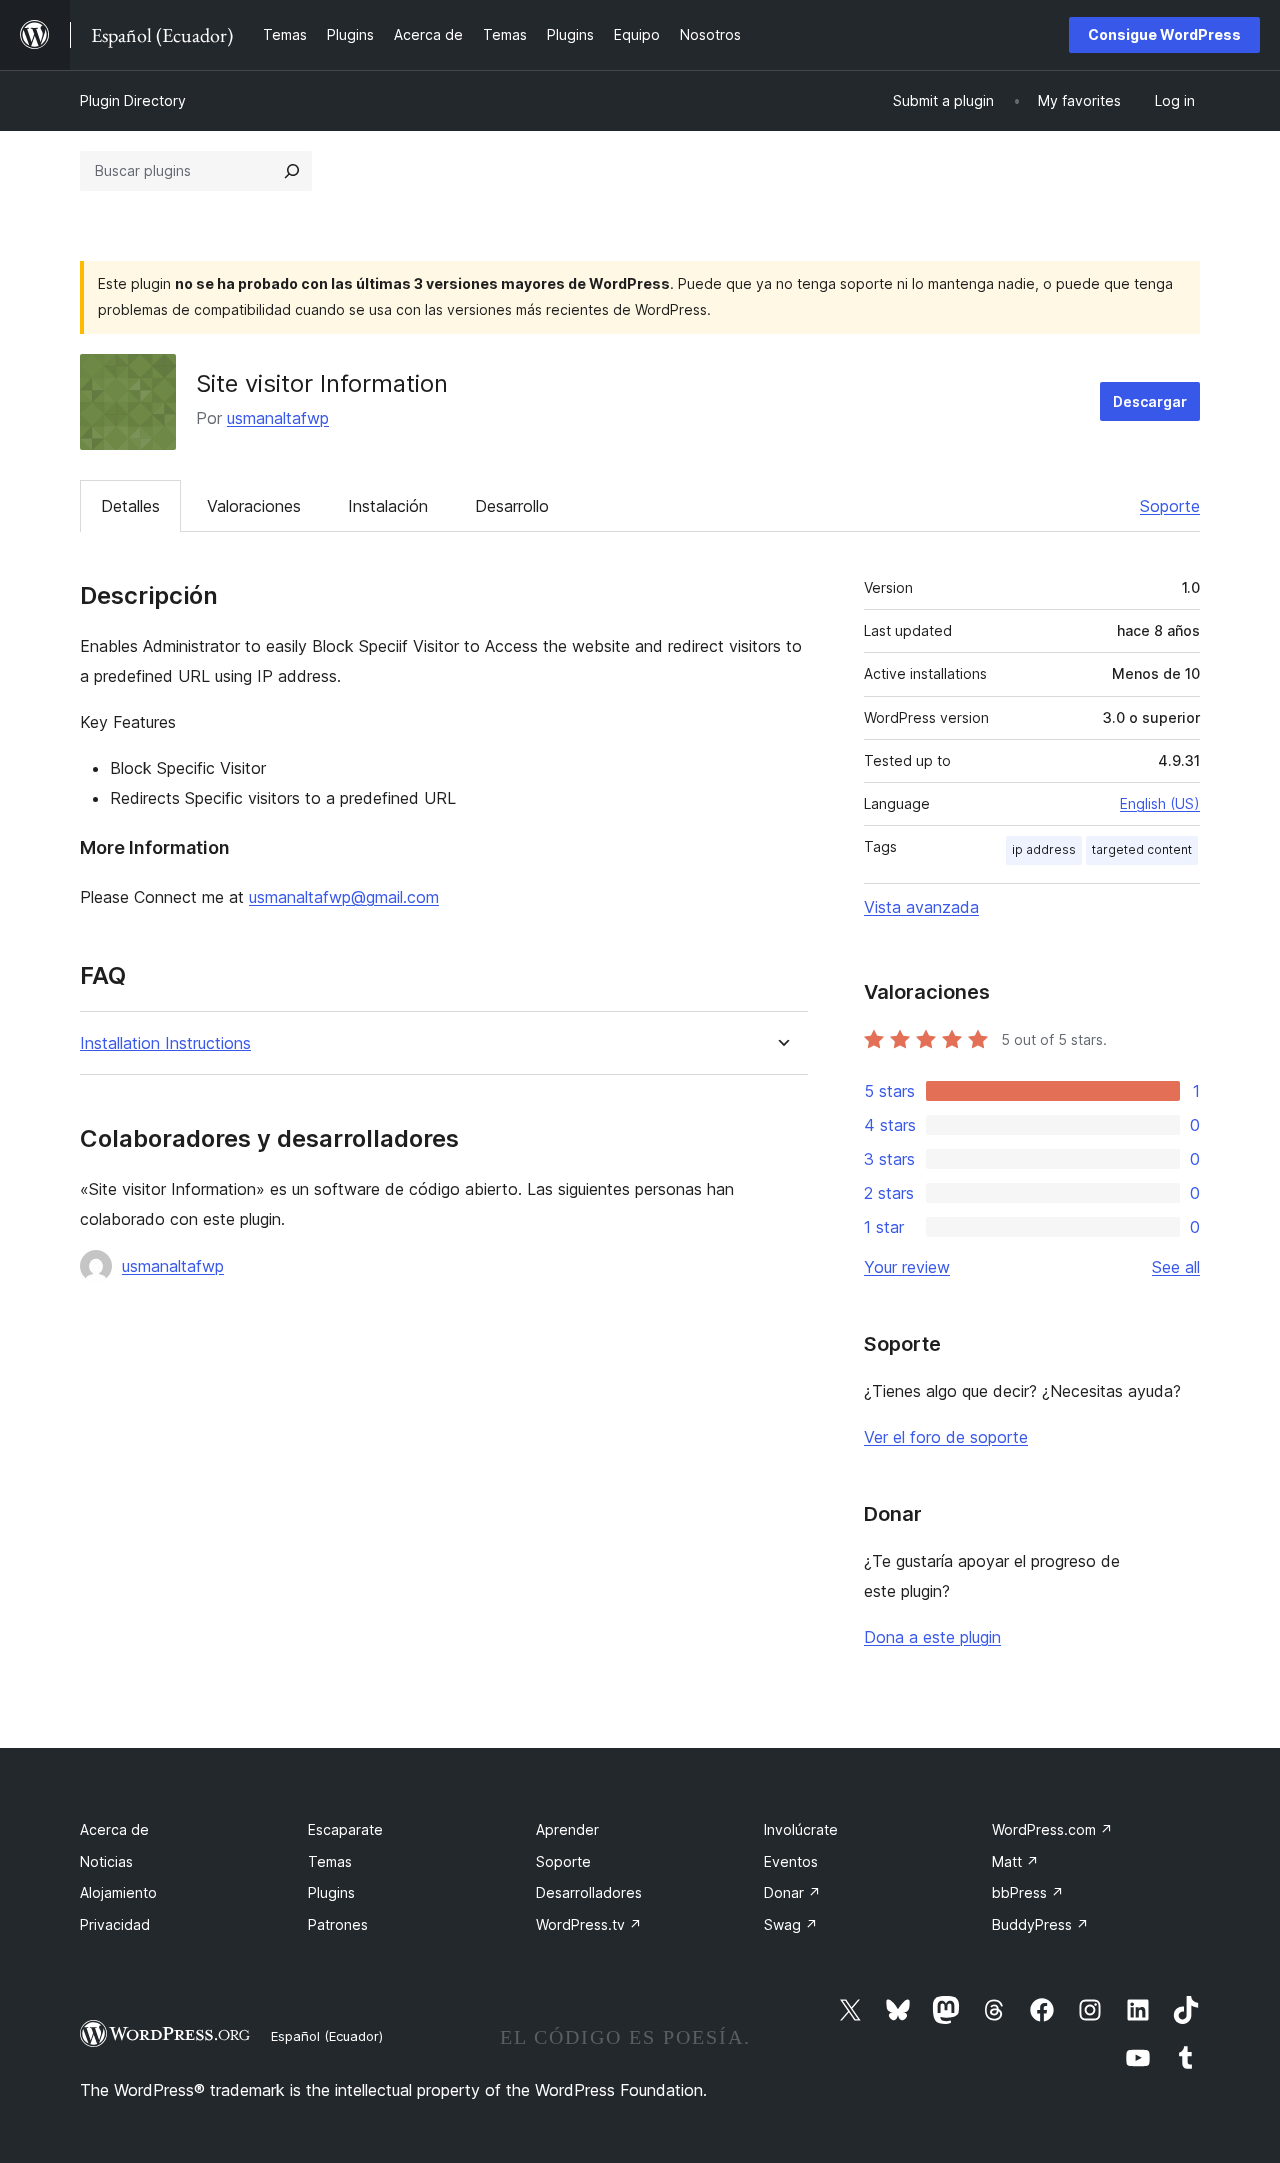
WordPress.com (1052, 1829)
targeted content (1142, 849)
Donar (792, 1892)
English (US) (1160, 803)
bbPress (1028, 1892)
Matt (1015, 1861)
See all (1176, 1267)
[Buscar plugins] (292, 171)
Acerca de (114, 1829)
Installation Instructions (165, 1043)
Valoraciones (254, 506)
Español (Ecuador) (327, 2036)
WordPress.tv (589, 1924)
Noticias (106, 1861)
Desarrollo (512, 506)
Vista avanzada (921, 907)
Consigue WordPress (1164, 34)
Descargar (1150, 401)
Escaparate (345, 1829)
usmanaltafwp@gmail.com (344, 897)
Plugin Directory (133, 100)
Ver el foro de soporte (946, 1437)
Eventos (791, 1861)
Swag (791, 1924)
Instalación (388, 506)
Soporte (1170, 506)
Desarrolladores (589, 1892)
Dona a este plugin (932, 1637)
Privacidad (115, 1924)
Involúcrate (801, 1829)
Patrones (338, 1924)
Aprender (567, 1829)
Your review (907, 1267)
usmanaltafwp (278, 418)
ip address (1044, 849)
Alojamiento (118, 1892)
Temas (330, 1861)
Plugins (331, 1892)
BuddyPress (1040, 1924)
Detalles (130, 506)
